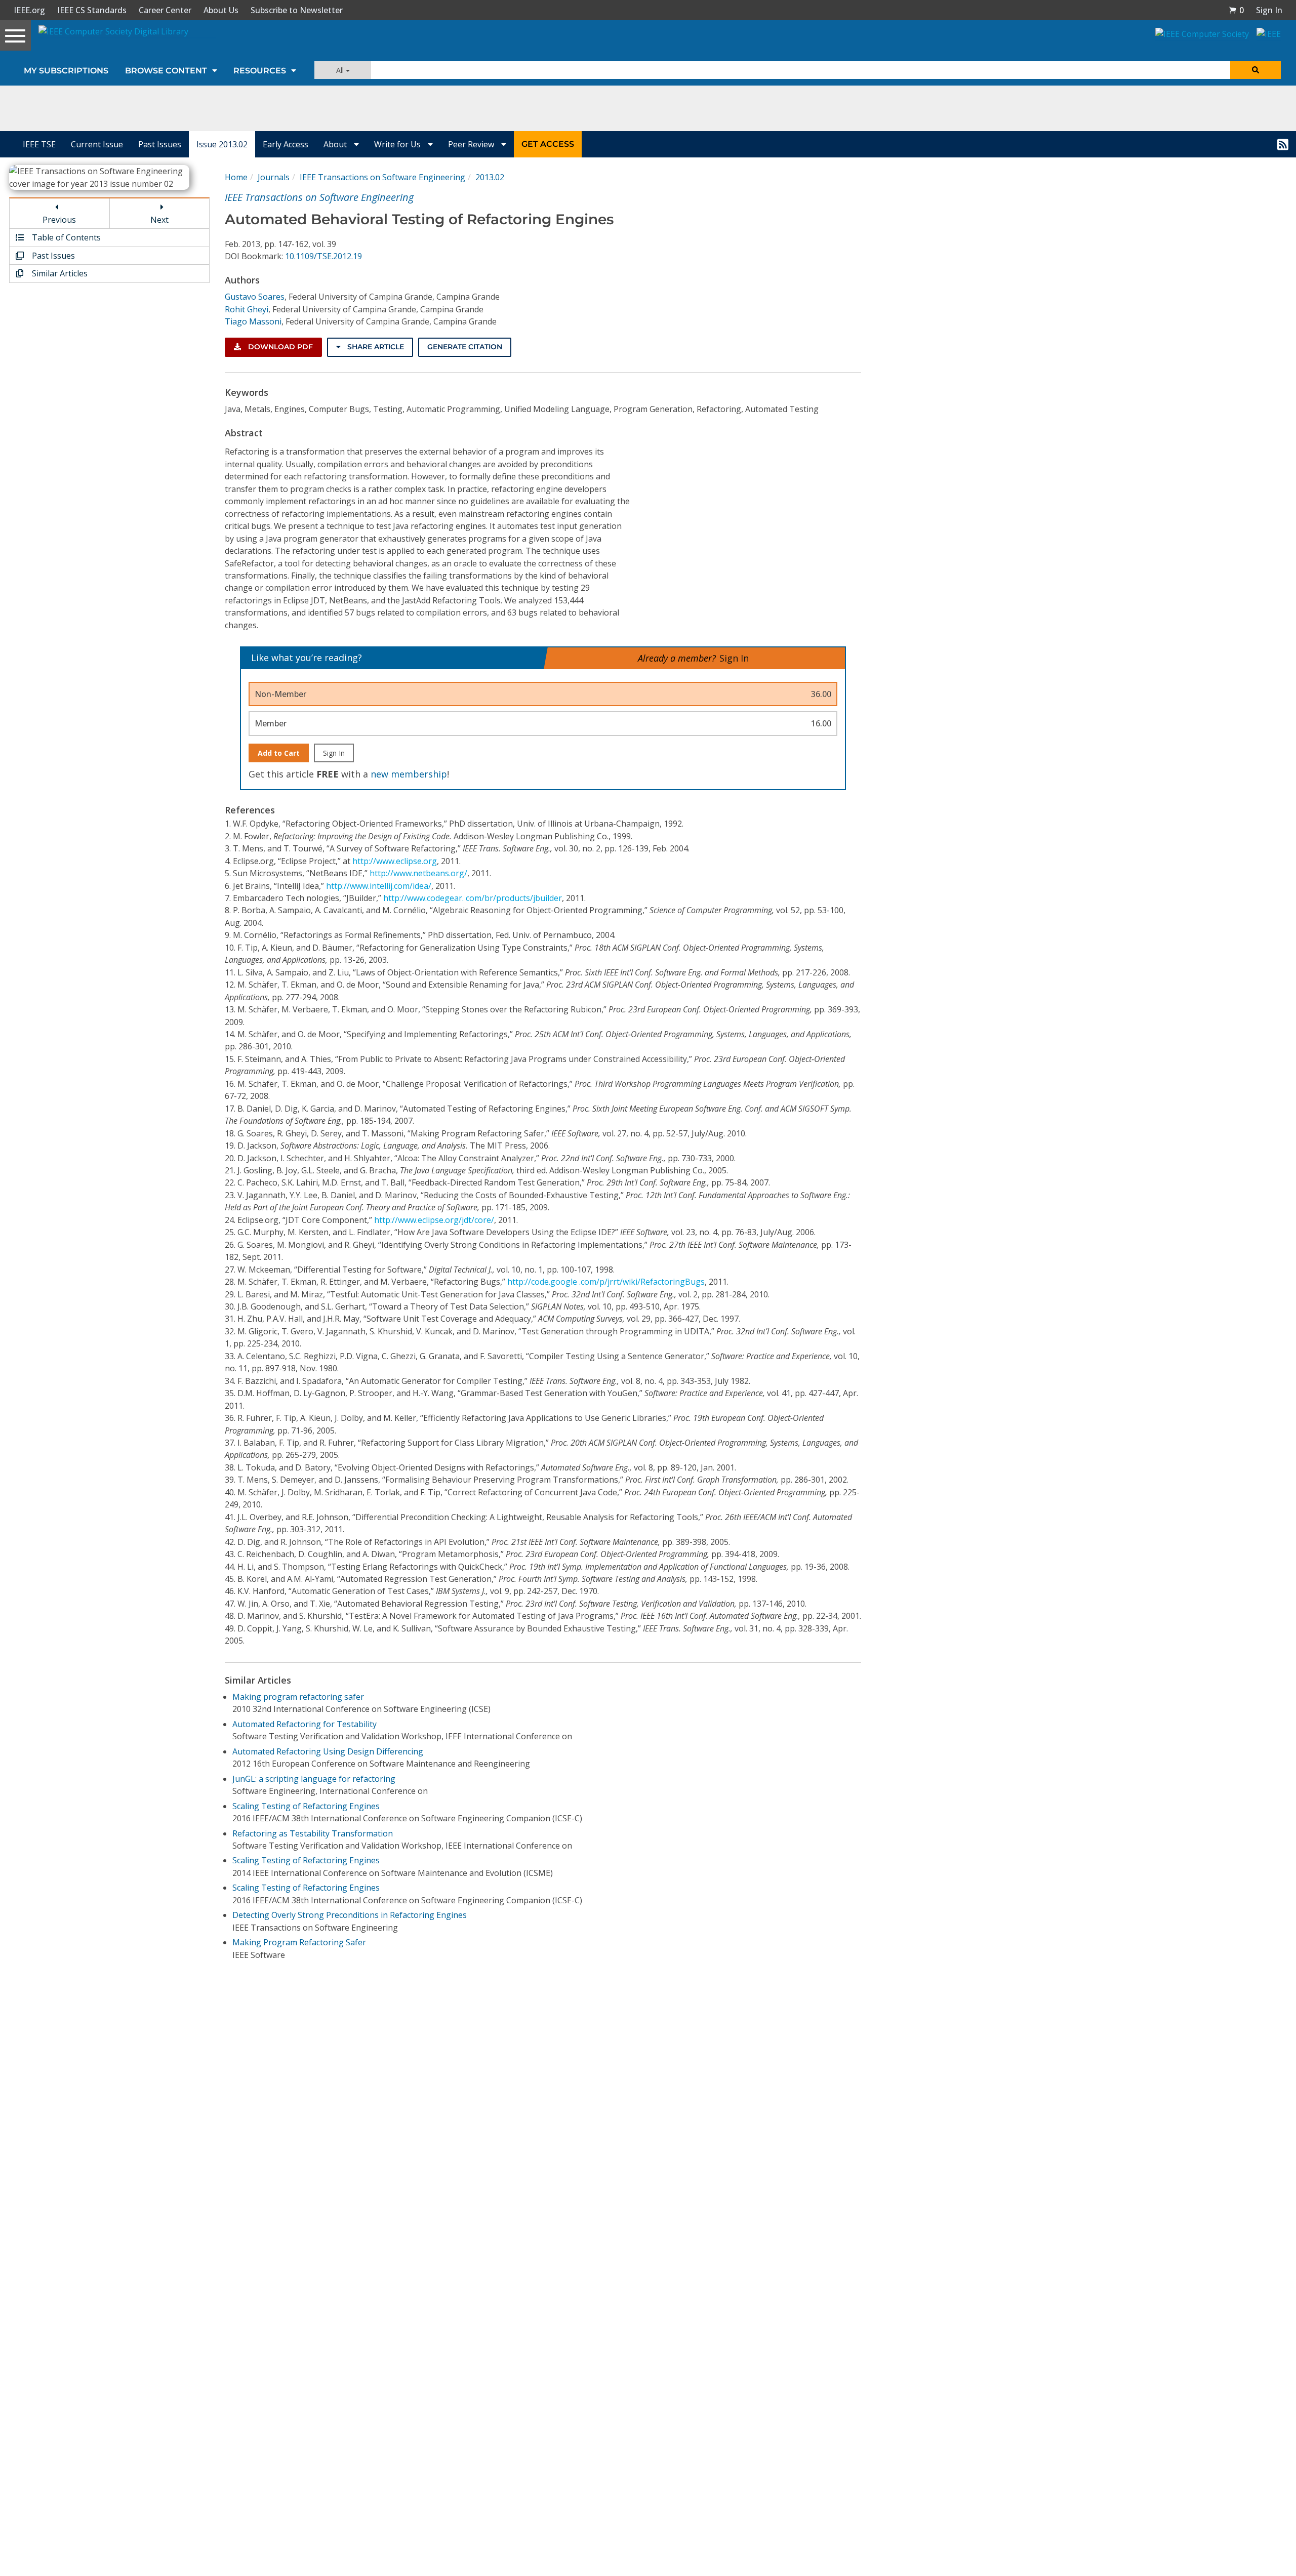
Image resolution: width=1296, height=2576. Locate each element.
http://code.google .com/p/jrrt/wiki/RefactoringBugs (606, 1282)
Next (159, 220)
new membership (409, 774)
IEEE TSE (39, 144)
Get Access (548, 144)
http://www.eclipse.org (395, 861)
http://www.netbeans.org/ (418, 873)
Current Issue (97, 144)
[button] (1236, 10)
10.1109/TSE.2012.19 (323, 256)
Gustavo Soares (255, 297)
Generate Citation (465, 347)
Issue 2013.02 (222, 144)
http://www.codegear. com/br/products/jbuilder (473, 898)
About (336, 144)
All (341, 70)
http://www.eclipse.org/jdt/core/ (434, 1220)
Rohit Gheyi (247, 309)
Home (236, 177)
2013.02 (490, 177)
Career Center (165, 10)
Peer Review (472, 144)
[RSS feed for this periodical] (1283, 144)
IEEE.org (29, 10)
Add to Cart (279, 753)
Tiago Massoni (253, 321)
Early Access (286, 144)
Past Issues (160, 144)
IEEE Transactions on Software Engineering (382, 177)
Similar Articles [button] (59, 273)
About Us (221, 10)
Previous (59, 220)
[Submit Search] (1255, 70)
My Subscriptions (66, 71)
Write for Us (398, 144)
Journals (274, 177)
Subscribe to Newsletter (297, 10)
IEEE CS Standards (92, 10)
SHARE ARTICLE (375, 347)
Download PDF (279, 347)
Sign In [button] (1269, 10)
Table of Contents (65, 237)
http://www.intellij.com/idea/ (379, 886)
